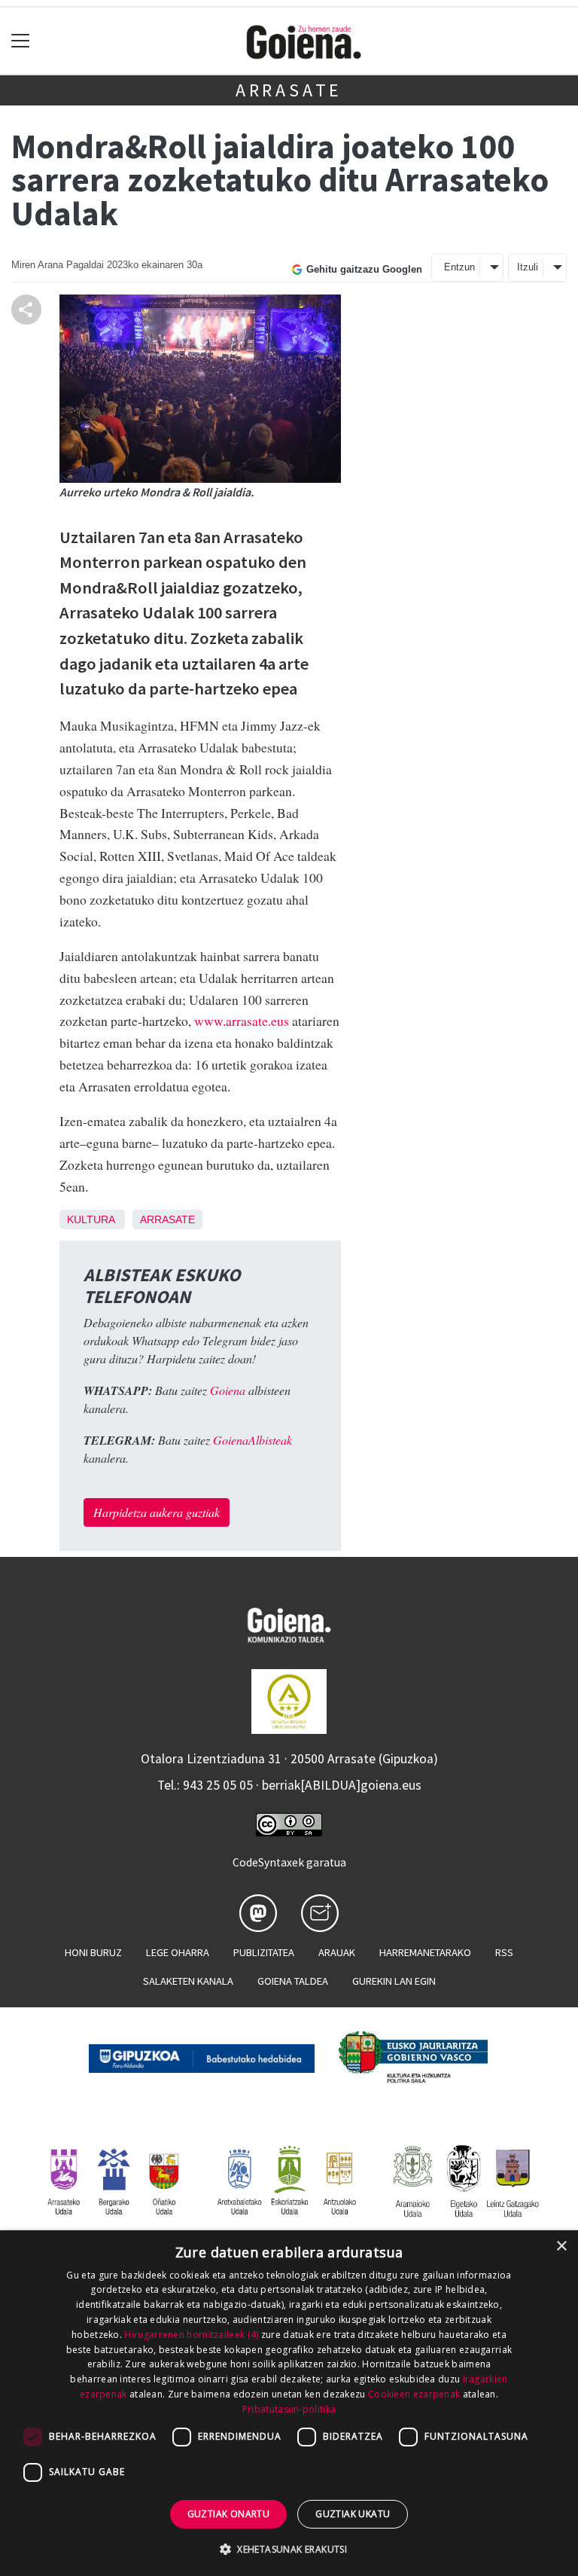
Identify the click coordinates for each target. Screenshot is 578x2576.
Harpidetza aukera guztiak (157, 1512)
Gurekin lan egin (394, 1981)
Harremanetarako (425, 1952)
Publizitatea (264, 1952)
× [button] (561, 2246)
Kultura (91, 1219)
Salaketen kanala (188, 1981)
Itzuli (528, 267)
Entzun (459, 267)
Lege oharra (178, 1952)
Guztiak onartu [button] (229, 2514)
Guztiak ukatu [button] (353, 2514)
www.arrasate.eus (242, 1021)
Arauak (337, 1952)
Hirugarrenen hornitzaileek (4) (191, 2335)
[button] (289, 2549)
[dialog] (289, 2403)
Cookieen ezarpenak (414, 2394)
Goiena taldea (293, 1981)
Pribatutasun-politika (289, 2409)
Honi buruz (93, 1952)
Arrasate (289, 90)
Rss (504, 1952)
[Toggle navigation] (21, 41)
